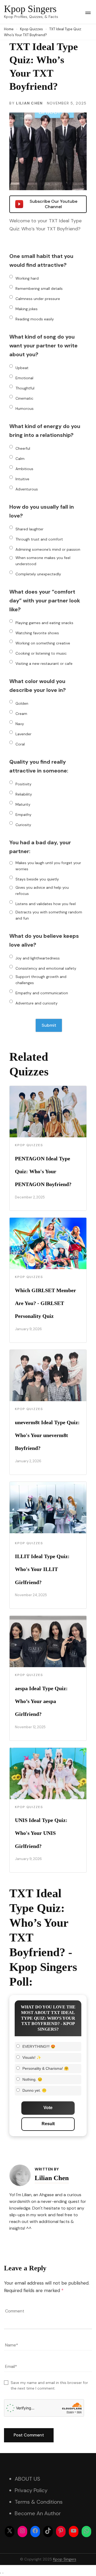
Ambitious (24, 469)
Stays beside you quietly (37, 879)
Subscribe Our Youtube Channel (53, 204)
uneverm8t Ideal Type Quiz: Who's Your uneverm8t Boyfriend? (47, 1435)
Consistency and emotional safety (46, 968)
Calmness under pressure (38, 299)
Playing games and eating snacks (44, 623)
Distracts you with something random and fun (49, 915)
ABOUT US (27, 2479)
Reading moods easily (35, 319)
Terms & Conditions (39, 2502)
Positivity (23, 784)
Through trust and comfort (39, 539)
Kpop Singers (30, 9)
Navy (20, 724)
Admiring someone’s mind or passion (48, 549)
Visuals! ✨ (32, 2057)
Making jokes (27, 309)
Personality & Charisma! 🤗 (45, 2068)
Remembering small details (39, 288)
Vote (48, 2108)
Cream (21, 714)
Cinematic (24, 398)
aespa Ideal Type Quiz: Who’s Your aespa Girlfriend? (41, 1701)
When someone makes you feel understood (43, 561)
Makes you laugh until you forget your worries (48, 866)
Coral (20, 744)
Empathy (23, 815)
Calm (20, 459)
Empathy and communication (42, 993)
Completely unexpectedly (38, 574)
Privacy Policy (31, 2490)
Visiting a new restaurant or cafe (44, 663)
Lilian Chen (29, 103)
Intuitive (22, 479)
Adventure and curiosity (37, 1003)
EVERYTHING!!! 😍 (39, 2046)
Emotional (24, 378)
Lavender (23, 734)
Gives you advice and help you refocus (42, 890)
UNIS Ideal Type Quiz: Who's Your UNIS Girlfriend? (41, 1833)
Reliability (24, 794)
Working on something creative (43, 643)
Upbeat (22, 368)
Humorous (25, 408)
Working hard (27, 278)
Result (48, 2124)
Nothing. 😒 (32, 2079)
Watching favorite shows (37, 633)
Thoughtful (25, 388)
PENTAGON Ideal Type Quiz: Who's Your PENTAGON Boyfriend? (43, 1171)
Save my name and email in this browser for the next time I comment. (49, 2385)
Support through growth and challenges (41, 980)
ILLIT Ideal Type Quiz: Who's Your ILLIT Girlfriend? (42, 1569)
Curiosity (23, 825)
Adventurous (27, 489)
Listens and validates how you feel (46, 904)
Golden (22, 703)
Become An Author (38, 2513)
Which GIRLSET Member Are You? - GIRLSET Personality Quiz (45, 1303)
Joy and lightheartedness (38, 958)
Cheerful (23, 448)
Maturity (23, 804)
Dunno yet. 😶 (34, 2090)
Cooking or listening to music (41, 653)
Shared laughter (29, 529)
